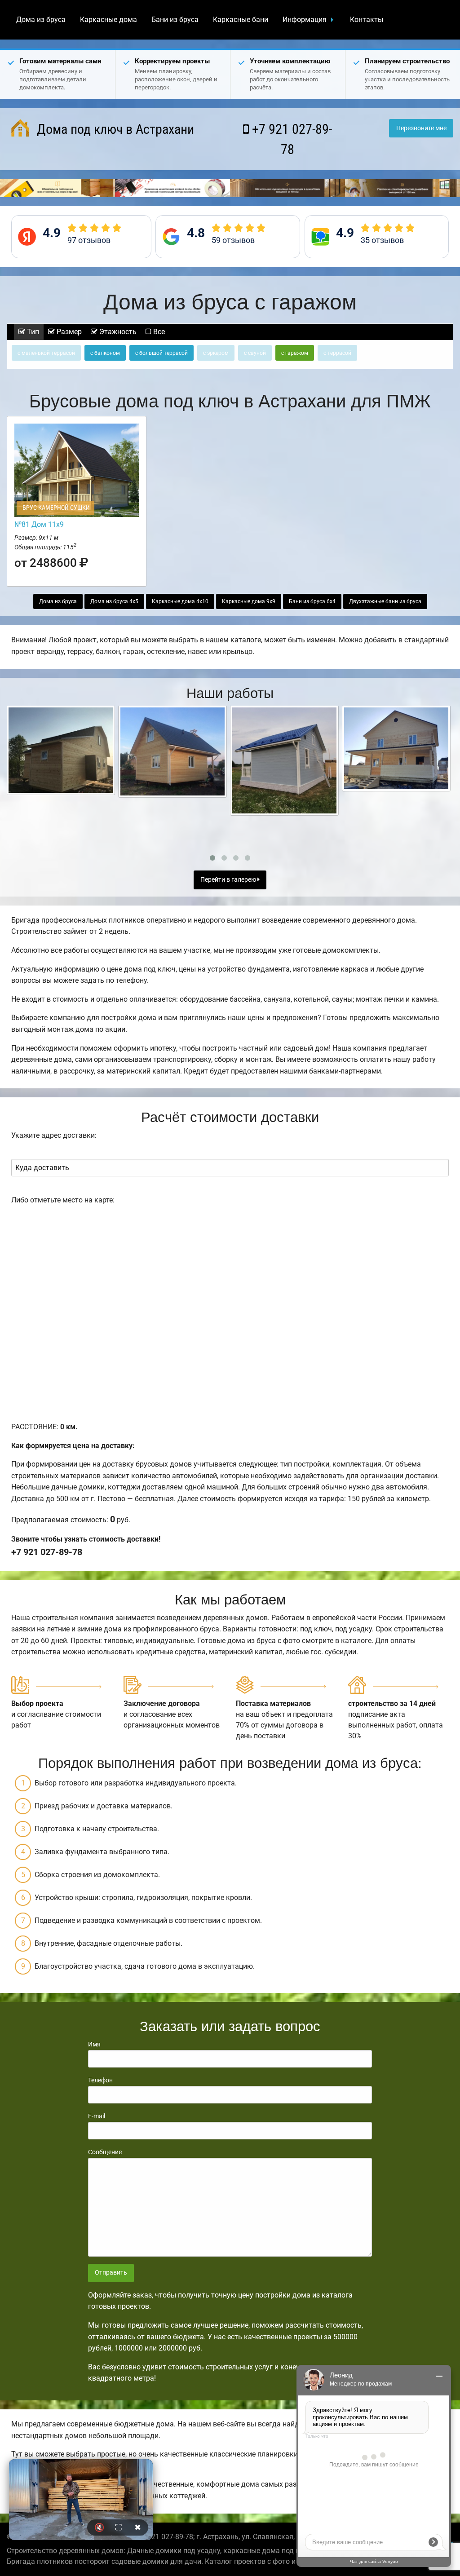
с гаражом (295, 353)
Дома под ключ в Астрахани (114, 129)
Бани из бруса (175, 20)
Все (158, 332)
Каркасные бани (241, 20)
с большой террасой (161, 353)
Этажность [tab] (117, 332)
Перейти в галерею (229, 880)
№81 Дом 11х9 (39, 524)
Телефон (100, 2080)
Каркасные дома (108, 20)
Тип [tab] (32, 332)
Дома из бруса (41, 20)
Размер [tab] (68, 332)
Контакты (367, 20)
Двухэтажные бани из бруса (385, 601)
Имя (94, 2044)
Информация (305, 20)
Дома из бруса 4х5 (114, 601)
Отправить (111, 2273)
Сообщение (105, 2152)
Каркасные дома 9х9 (249, 601)
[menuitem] (41, 20)
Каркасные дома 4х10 (180, 601)
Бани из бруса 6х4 (312, 601)
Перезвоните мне (421, 128)
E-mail (97, 2116)
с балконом (105, 353)
